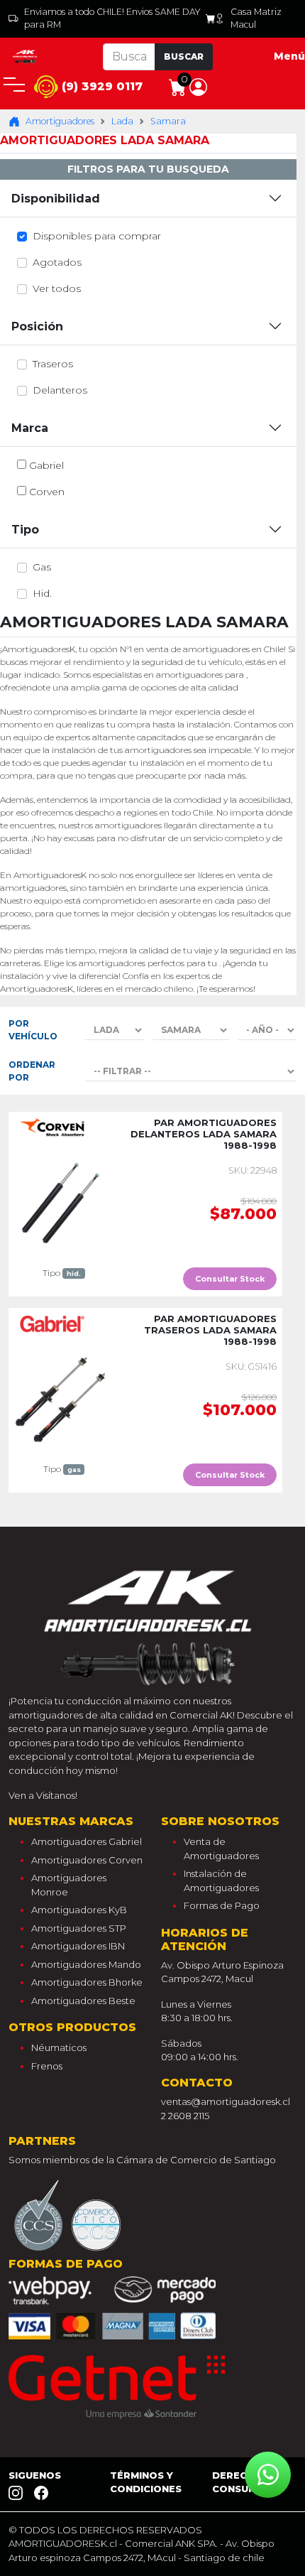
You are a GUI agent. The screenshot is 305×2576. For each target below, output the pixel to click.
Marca (30, 428)
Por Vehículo (33, 1030)
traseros (53, 364)
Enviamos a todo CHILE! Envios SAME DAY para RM (112, 18)
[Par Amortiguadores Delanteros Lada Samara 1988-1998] (61, 1202)
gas (42, 567)
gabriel (46, 465)
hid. (42, 593)
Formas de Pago (222, 1905)
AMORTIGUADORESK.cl (63, 2543)
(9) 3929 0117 (100, 86)
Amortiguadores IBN (78, 1946)
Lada (122, 121)
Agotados (57, 262)
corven (47, 492)
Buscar (184, 56)
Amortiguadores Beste (83, 2001)
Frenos (47, 2066)
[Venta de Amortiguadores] (26, 56)
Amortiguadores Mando (86, 1964)
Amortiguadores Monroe (69, 1885)
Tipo (25, 530)
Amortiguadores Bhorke (87, 1982)
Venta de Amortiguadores (221, 1849)
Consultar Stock (230, 1279)
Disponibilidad (56, 199)
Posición (37, 326)
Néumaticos (59, 2047)
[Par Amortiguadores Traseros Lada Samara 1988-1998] (61, 1398)
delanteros (60, 390)
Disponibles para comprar (97, 236)
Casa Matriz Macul (256, 18)
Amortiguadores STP (79, 1928)
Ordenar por (32, 1071)
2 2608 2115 (185, 2116)
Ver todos (57, 288)
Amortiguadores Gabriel (87, 1841)
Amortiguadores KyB (79, 1910)
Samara (168, 121)
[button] (198, 86)
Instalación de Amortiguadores (221, 1880)
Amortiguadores (60, 121)
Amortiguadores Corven (87, 1860)
